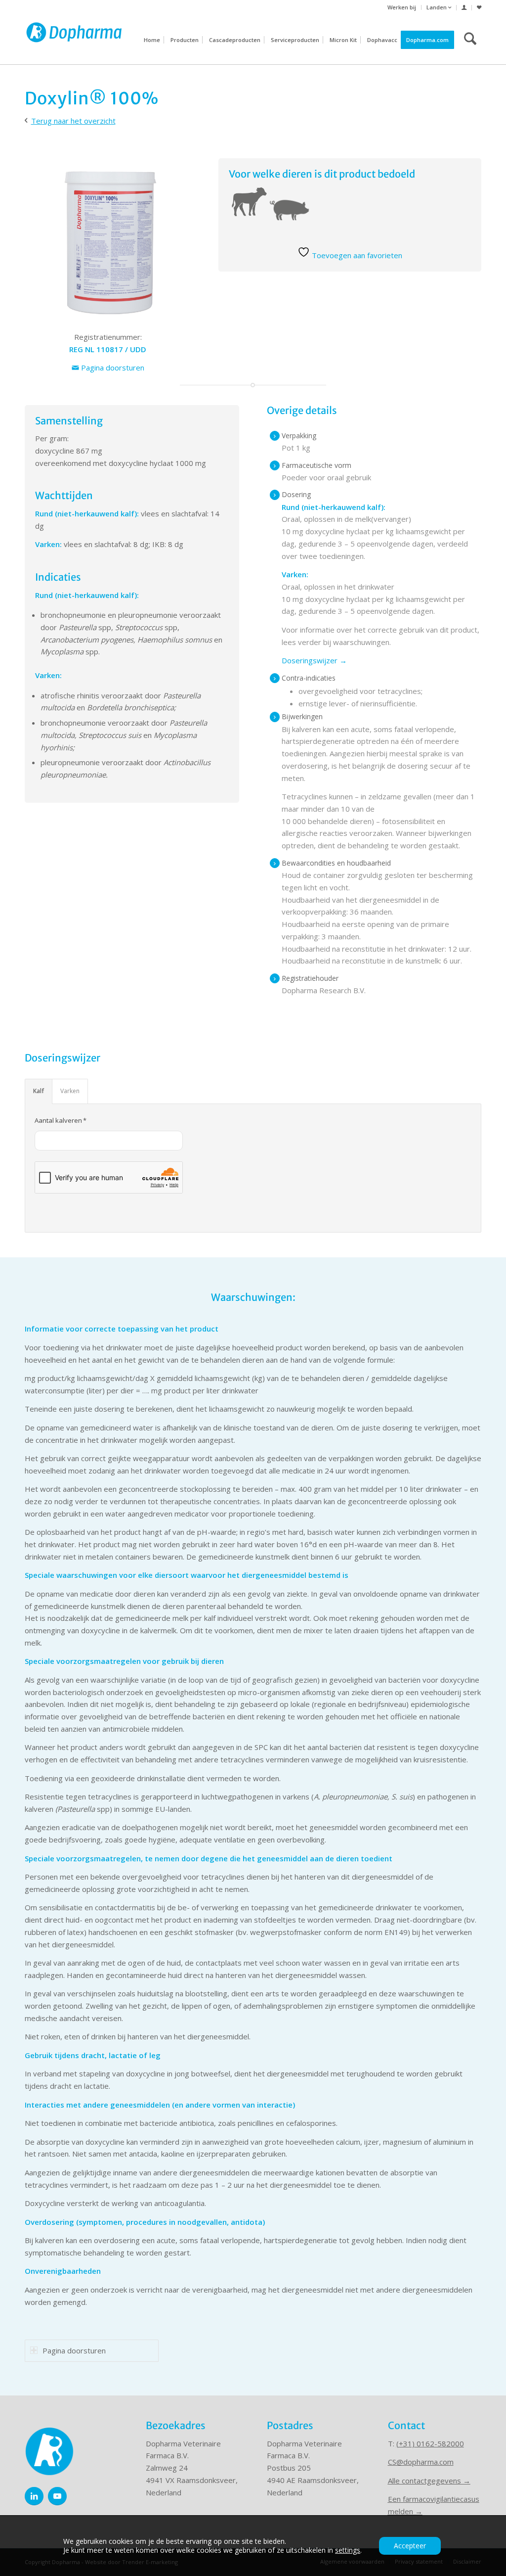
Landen (437, 7)
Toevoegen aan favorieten (356, 255)
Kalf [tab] (39, 1091)
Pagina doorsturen (112, 368)
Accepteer (410, 2546)
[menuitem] (402, 7)
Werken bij (402, 7)
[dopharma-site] (74, 40)
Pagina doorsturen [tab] (74, 2350)
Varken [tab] (70, 1091)
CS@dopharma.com (421, 2462)
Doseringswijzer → (314, 660)
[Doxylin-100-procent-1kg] (108, 241)
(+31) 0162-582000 (430, 2443)
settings (348, 2550)
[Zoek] (470, 40)
